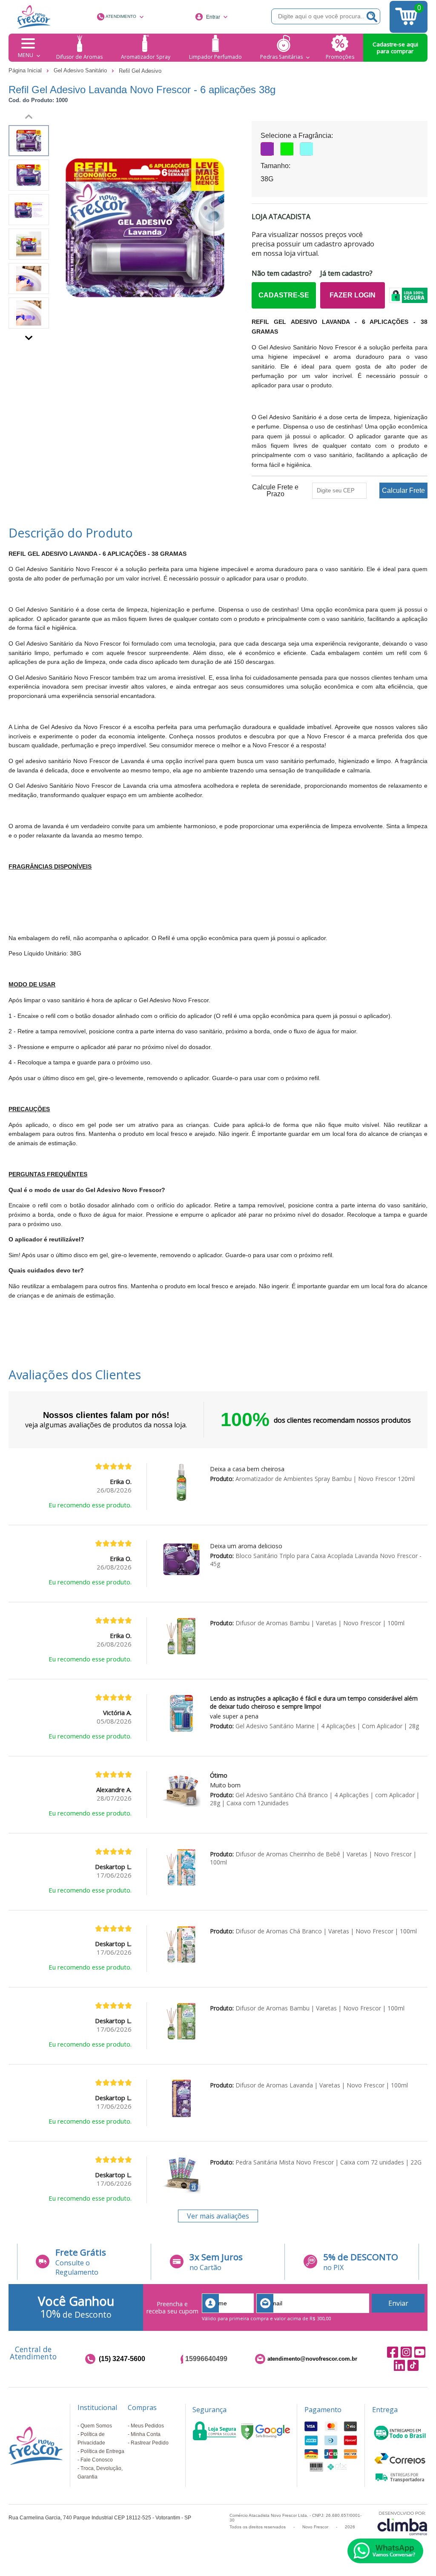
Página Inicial (26, 70)
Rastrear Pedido (150, 2443)
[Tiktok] (413, 2366)
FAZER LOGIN (353, 295)
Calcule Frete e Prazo (275, 491)
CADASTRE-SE (284, 295)
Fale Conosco (97, 2460)
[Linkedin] (399, 2366)
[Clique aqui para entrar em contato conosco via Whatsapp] (385, 2551)
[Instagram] (406, 2352)
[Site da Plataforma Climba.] (402, 2523)
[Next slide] (29, 336)
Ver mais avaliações (218, 2216)
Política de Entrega (102, 2451)
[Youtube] (420, 2352)
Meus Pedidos (147, 2426)
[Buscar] (371, 16)
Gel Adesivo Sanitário (81, 70)
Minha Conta (146, 2434)
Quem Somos (96, 2426)
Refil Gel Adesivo (140, 71)
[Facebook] (393, 2352)
